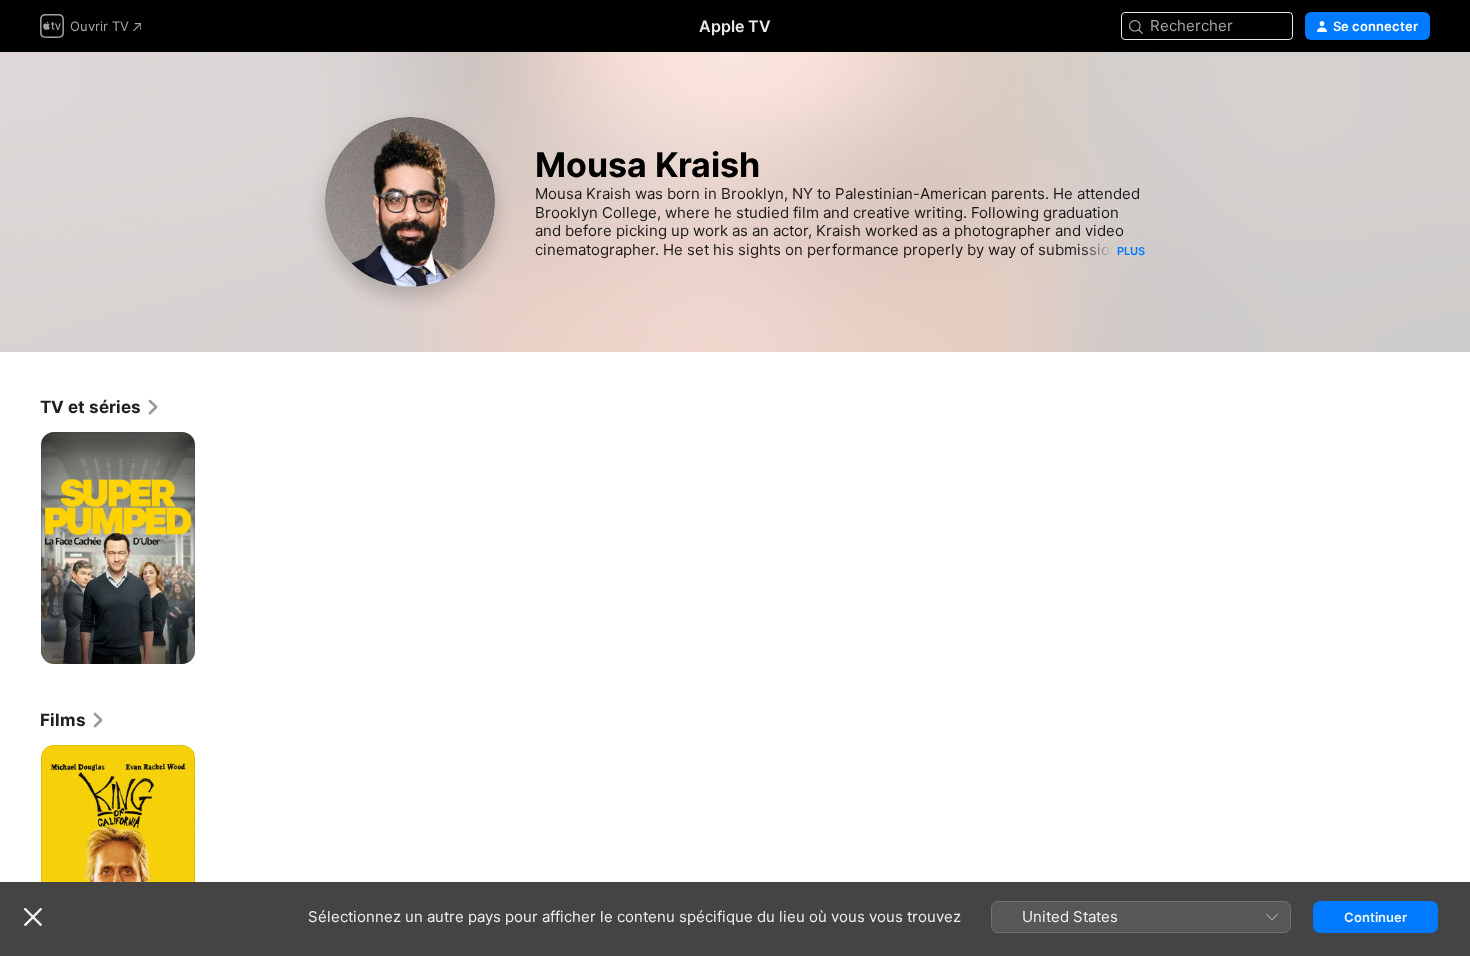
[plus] (172, 641)
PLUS (1131, 251)
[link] (100, 407)
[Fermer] (33, 917)
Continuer (1375, 917)
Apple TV (735, 26)
